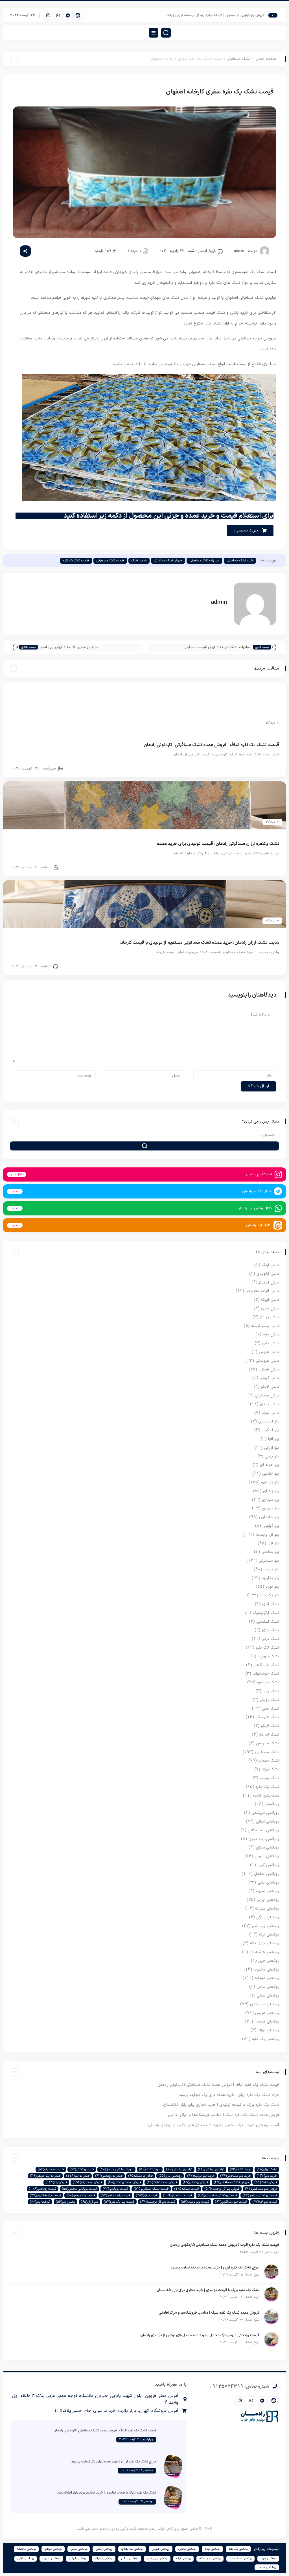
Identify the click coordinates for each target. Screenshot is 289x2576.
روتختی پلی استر (266, 1926)
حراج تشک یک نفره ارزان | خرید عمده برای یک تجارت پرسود (229, 2095)
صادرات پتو (78, 2176)
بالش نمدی (270, 1404)
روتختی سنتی (268, 1996)
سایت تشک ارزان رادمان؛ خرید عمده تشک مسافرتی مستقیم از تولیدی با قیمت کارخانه (199, 943)
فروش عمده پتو (87, 2182)
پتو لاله (273, 1543)
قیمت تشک (139, 561)
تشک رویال (270, 1700)
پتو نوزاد (272, 1587)
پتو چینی (272, 1456)
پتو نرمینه (271, 1569)
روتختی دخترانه (266, 1970)
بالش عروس (269, 1352)
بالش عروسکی (267, 1361)
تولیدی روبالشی (211, 2169)
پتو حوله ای (270, 1465)
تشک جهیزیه (268, 1656)
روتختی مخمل (267, 2022)
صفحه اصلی (266, 59)
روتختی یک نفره (266, 2039)
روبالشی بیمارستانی (263, 1830)
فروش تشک (266, 2182)
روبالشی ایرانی (268, 1822)
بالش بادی (270, 1308)
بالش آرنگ (270, 1265)
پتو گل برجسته (267, 1535)
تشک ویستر (269, 1778)
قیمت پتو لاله (265, 2202)
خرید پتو (267, 2176)
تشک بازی (271, 1630)
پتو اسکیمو (270, 1430)
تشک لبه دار (269, 1735)
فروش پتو (56, 2182)
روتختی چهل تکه (265, 1943)
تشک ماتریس (268, 1743)
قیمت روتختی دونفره (260, 2195)
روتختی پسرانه (267, 1909)
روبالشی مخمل (267, 1874)
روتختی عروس (267, 2013)
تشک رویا (271, 1691)
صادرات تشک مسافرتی (204, 561)
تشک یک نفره (267, 1787)
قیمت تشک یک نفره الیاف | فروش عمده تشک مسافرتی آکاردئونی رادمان (211, 745)
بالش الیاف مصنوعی (262, 1291)
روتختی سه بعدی (265, 2004)
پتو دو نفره (270, 1482)
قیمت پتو (147, 2195)
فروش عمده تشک (162, 2182)
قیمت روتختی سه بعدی (217, 2195)
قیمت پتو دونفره (81, 2195)
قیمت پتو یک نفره (119, 2202)
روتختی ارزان (170, 2176)
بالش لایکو (270, 1387)
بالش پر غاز (270, 1317)
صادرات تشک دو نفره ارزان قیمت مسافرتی (217, 647)
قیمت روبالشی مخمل (79, 2189)
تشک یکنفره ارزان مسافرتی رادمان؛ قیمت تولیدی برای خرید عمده (218, 844)
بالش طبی (271, 1343)
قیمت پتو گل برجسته (158, 2202)
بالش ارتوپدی (268, 1274)
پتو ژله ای (271, 1491)
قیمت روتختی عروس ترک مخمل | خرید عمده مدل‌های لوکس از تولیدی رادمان (214, 2125)
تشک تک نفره (267, 1648)
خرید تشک (150, 2169)
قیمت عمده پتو (178, 2195)
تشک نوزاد (270, 1769)
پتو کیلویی (271, 1526)
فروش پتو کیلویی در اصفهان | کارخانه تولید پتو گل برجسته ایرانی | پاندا (237, 15)
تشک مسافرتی (238, 59)
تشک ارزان (267, 2169)
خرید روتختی (82, 2169)
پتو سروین (271, 1508)
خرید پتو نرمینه (201, 2176)
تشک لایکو (270, 1726)
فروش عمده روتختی (124, 2182)
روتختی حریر (269, 1961)
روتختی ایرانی (268, 1900)
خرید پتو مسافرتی (236, 2176)
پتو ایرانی (272, 1448)
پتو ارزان (89, 2202)
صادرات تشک (141, 2176)
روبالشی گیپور (268, 1865)
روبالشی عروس (267, 1856)
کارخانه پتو (40, 2202)
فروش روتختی (195, 2182)
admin (239, 251)
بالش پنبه (271, 1334)
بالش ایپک (270, 1300)
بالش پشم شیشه (265, 1326)
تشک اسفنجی (268, 1622)
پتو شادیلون (269, 1517)
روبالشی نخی (268, 1883)
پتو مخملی (270, 1552)
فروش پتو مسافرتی (261, 2189)
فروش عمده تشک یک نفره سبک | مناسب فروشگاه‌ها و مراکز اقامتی (224, 2115)
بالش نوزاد (270, 1413)
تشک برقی (270, 1639)
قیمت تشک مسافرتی (110, 561)
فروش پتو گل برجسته (222, 2189)
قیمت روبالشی (115, 2189)
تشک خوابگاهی (266, 1665)
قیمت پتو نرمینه (195, 2202)
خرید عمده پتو (51, 2169)
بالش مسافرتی (267, 1395)
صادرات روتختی (109, 2176)
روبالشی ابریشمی (265, 1813)
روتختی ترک (269, 1935)
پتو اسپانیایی (269, 1421)
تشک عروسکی (267, 1717)
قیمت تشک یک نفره (76, 561)
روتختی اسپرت (267, 1891)
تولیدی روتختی (179, 2169)
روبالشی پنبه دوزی (264, 1839)
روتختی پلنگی (268, 1917)
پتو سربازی (271, 1500)
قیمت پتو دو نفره (115, 2195)
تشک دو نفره (268, 1682)
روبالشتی (272, 1804)
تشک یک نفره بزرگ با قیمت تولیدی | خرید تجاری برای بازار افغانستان (221, 2105)
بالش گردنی (269, 1378)
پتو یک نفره (269, 1595)
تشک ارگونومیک (266, 1613)
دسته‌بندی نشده (266, 1796)
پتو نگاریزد (270, 1578)
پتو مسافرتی (269, 1561)
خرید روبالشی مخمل (116, 2169)
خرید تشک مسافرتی (240, 561)
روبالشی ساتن (268, 1848)
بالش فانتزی (269, 1369)
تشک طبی (271, 1709)
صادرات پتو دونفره (45, 2176)
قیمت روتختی (43, 2189)
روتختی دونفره (267, 1978)
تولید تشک (240, 2169)
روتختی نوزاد (269, 2030)
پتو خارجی (271, 1474)
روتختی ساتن (268, 1987)
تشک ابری (271, 1604)
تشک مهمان (269, 1761)
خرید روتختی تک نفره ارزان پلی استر (69, 647)
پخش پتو (65, 2202)
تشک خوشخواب (266, 1674)
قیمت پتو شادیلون (45, 2195)
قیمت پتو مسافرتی (231, 2202)
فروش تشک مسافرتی (168, 561)
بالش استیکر (269, 1282)
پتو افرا (274, 1439)
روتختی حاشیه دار (264, 1952)
